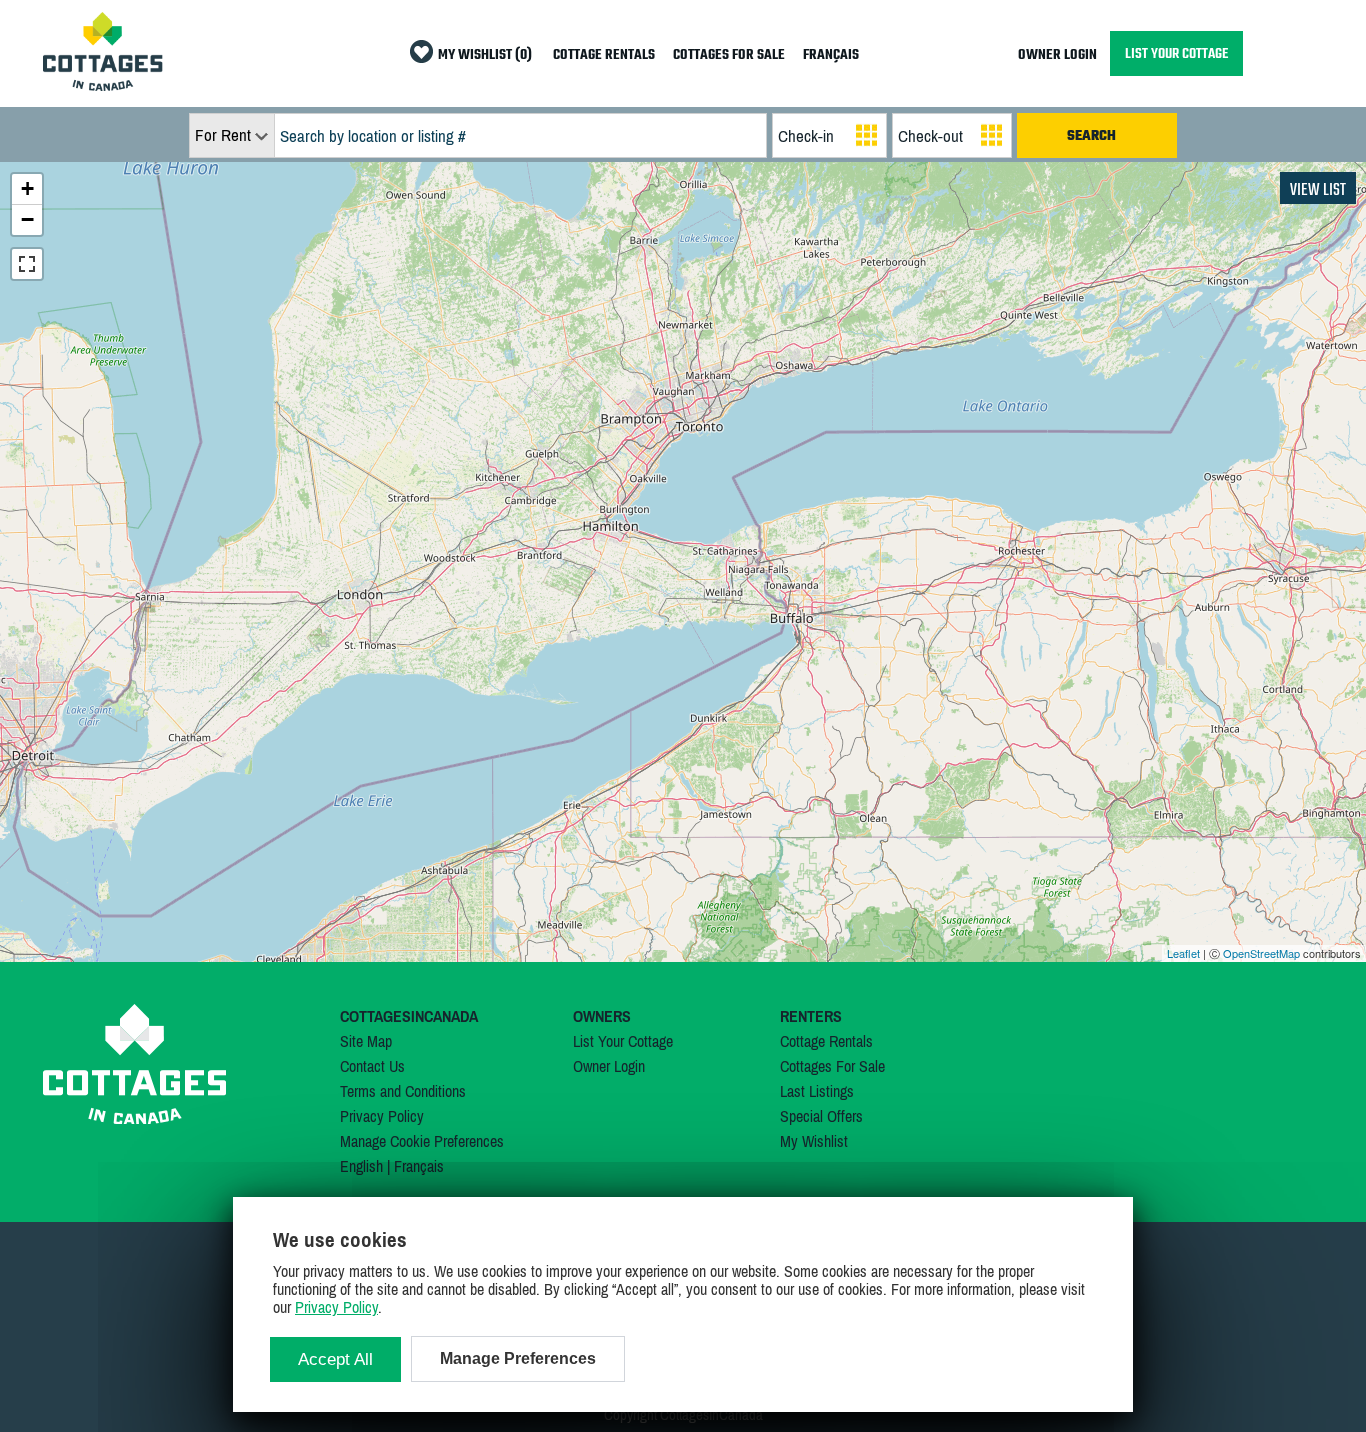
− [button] (27, 219)
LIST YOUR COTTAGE (1176, 53)
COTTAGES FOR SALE (729, 55)
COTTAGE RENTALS (604, 55)
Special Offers (821, 1116)
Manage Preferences (518, 1358)
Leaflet (1183, 953)
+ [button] (27, 188)
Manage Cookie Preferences (422, 1141)
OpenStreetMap (1261, 953)
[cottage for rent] (103, 85)
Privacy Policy (382, 1116)
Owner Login (609, 1066)
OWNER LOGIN (1057, 55)
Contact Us (372, 1066)
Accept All (335, 1359)
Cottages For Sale (832, 1066)
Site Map (366, 1041)
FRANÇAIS (831, 55)
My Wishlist (814, 1141)
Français (419, 1166)
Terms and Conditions (403, 1091)
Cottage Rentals (826, 1041)
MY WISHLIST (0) (485, 55)
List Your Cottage (623, 1041)
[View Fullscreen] (27, 264)
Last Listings (817, 1091)
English (361, 1166)
